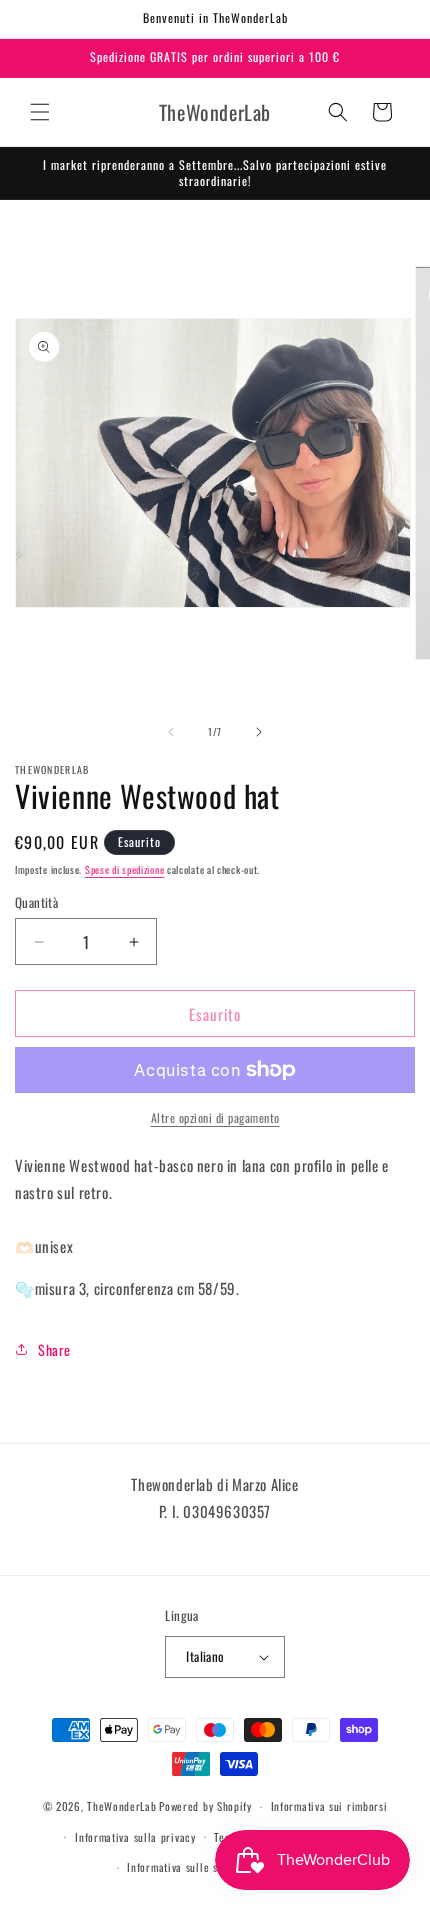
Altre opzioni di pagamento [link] (215, 1117)
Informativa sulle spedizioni (194, 1867)
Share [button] (54, 1349)
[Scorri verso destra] (259, 732)
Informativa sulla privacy (135, 1837)
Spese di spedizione (124, 869)
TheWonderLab (121, 1806)
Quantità (36, 902)
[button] (40, 112)
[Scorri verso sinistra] (171, 732)
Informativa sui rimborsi (329, 1806)
